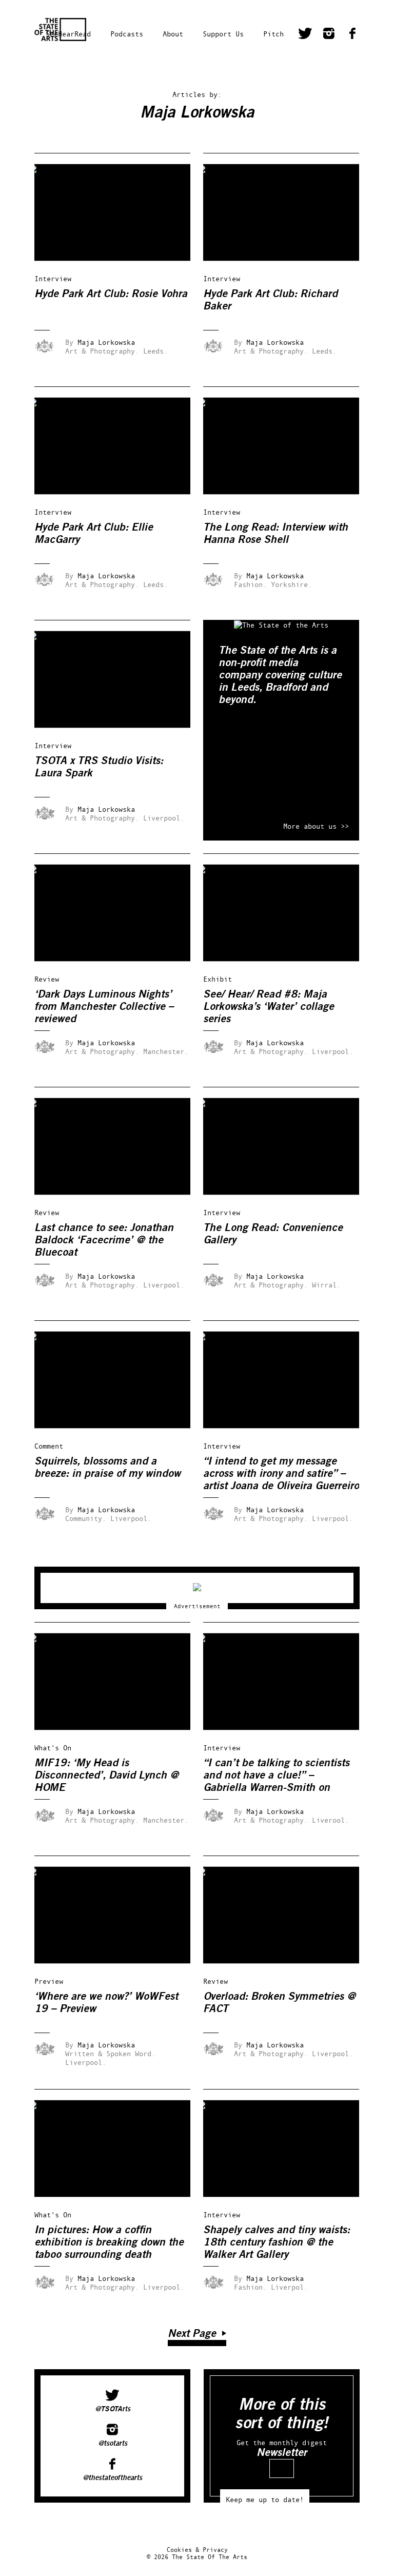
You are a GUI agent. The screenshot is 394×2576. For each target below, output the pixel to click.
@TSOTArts (113, 2409)
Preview (49, 1981)
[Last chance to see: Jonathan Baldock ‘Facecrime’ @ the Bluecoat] (120, 1192)
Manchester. (166, 1051)
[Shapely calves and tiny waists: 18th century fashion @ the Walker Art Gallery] (288, 2194)
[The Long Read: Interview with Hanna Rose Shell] (288, 492)
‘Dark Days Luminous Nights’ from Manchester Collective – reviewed (104, 1007)
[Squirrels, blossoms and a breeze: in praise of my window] (120, 1426)
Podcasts (127, 34)
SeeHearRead (68, 34)
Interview (53, 278)
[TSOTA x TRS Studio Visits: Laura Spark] (120, 725)
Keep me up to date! (265, 2499)
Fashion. (250, 584)
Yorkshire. (291, 584)
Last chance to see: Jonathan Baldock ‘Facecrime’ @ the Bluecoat (104, 1240)
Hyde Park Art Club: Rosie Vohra (111, 294)
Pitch (273, 34)
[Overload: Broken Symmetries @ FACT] (288, 1961)
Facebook (352, 35)
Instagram (329, 35)
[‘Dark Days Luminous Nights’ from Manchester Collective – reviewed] (120, 959)
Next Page (192, 2334)
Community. (86, 1518)
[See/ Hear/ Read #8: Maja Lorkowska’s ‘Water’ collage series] (288, 959)
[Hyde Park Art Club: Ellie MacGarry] (120, 492)
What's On (53, 1748)
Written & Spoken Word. (110, 2053)
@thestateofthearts (112, 2478)
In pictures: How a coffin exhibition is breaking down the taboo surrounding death (109, 2242)
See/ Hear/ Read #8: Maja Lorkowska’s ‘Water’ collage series (269, 1007)
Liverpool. (164, 818)
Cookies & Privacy (197, 2550)
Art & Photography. (102, 351)
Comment (49, 1446)
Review (47, 979)
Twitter (305, 35)
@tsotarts (113, 2444)
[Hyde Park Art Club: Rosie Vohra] (120, 258)
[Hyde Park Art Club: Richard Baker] (288, 258)
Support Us (223, 34)
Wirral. (326, 1285)
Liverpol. (289, 2287)
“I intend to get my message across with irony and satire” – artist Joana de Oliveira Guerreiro (281, 1474)
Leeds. (155, 351)
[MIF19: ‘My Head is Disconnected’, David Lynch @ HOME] (120, 1728)
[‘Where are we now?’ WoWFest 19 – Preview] (120, 1961)
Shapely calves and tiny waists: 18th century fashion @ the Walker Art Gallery (277, 2242)
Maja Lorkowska (106, 342)
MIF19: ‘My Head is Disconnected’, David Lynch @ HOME (106, 1775)
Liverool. (330, 1820)
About (173, 34)
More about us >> (316, 826)
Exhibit (218, 979)
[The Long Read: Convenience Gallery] (288, 1192)
